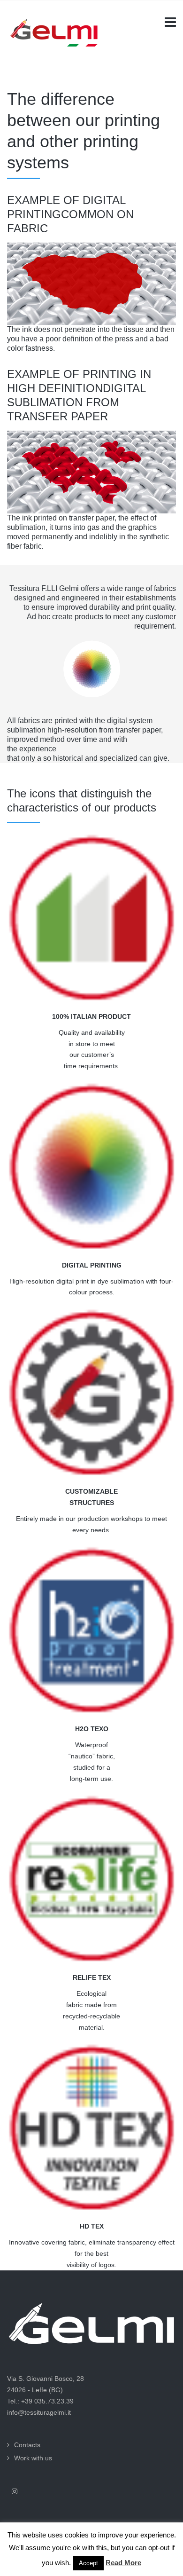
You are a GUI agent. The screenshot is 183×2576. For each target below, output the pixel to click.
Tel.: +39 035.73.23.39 (40, 2401)
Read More (123, 2563)
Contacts (27, 2445)
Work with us (33, 2458)
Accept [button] (88, 2563)
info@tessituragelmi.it (39, 2412)
